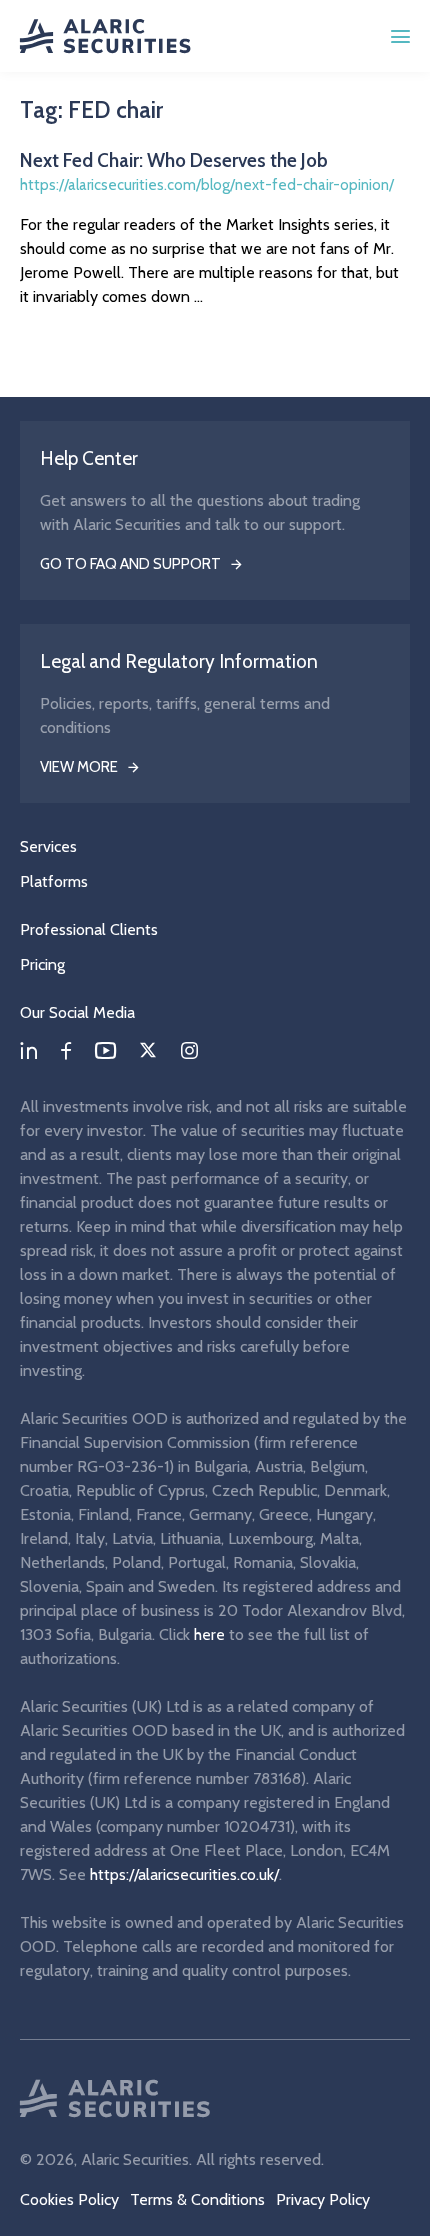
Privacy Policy (323, 2199)
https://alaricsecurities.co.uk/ (184, 1874)
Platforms (54, 881)
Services (48, 846)
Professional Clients (89, 929)
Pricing (42, 964)
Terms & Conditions (197, 2199)
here (209, 1634)
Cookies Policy (69, 2199)
